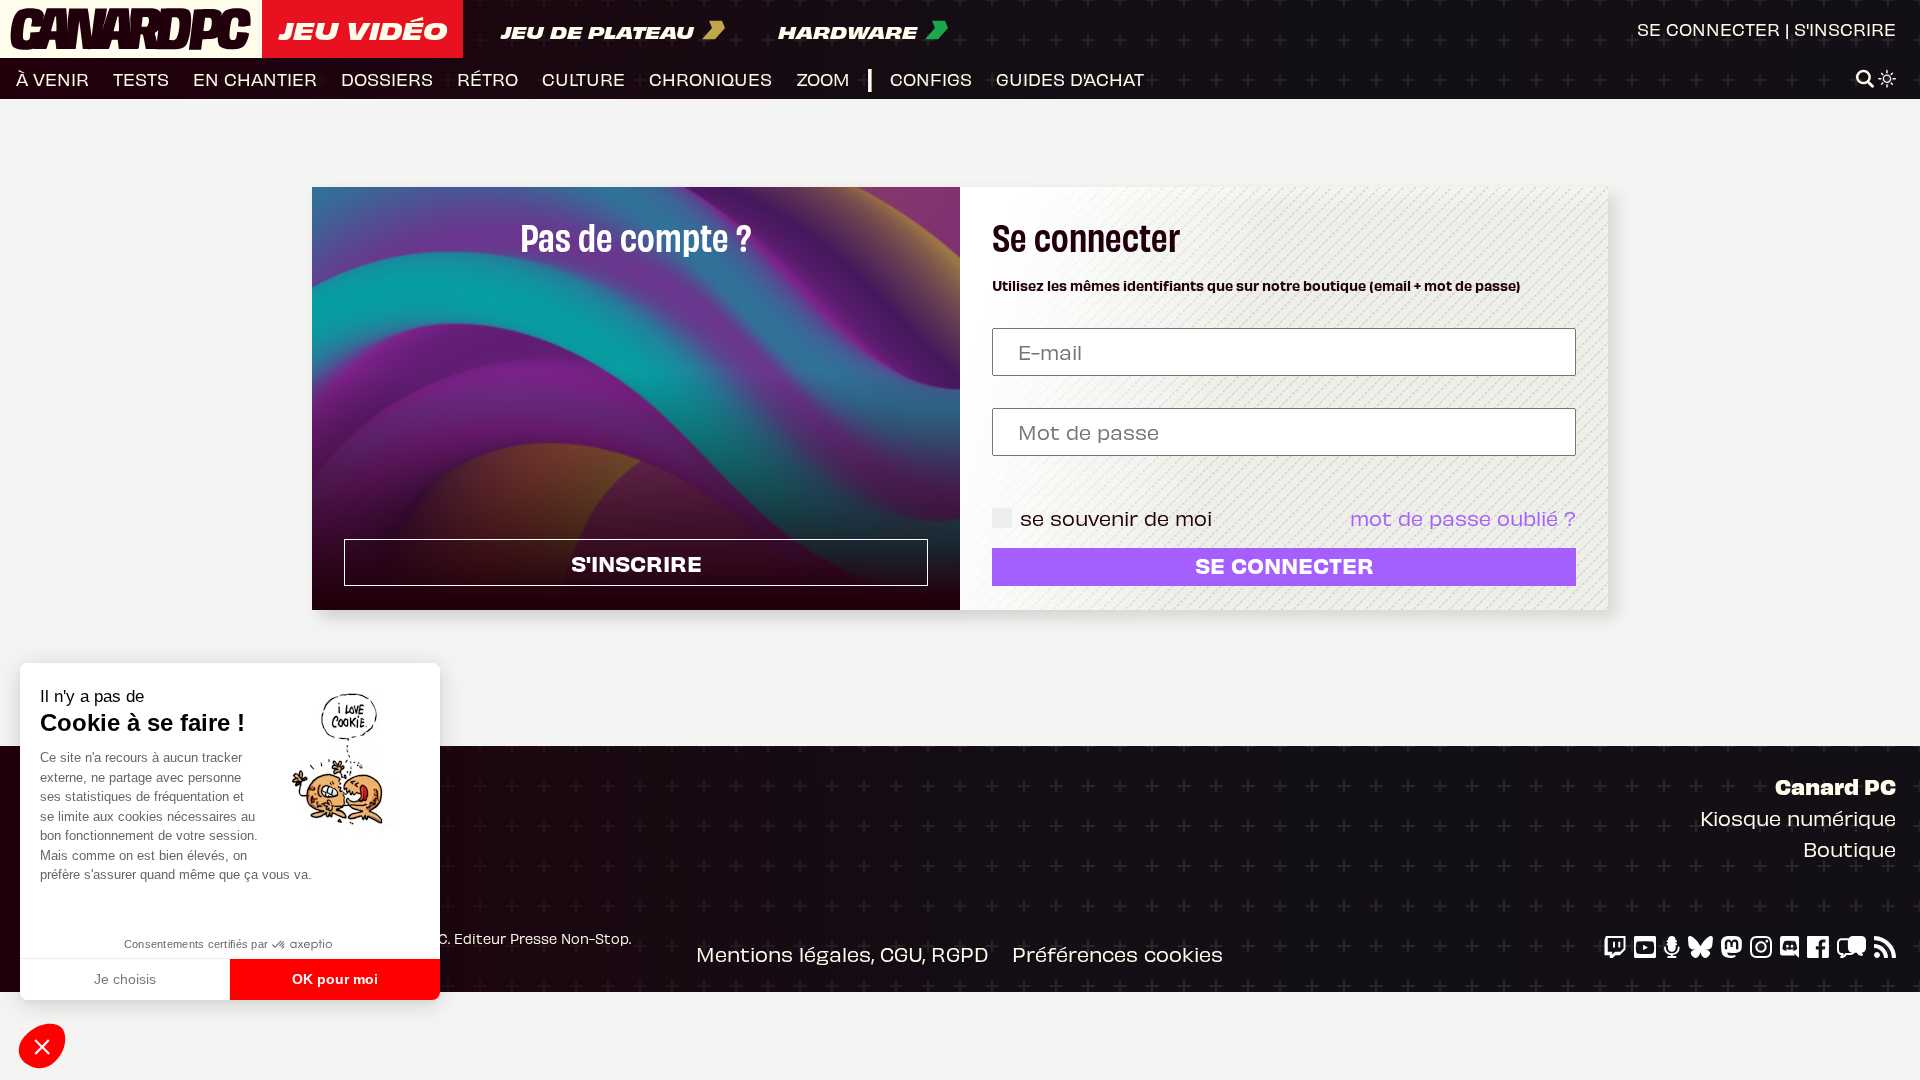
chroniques (710, 78)
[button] (42, 1046)
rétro (487, 78)
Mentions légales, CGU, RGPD (842, 953)
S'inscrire (1845, 28)
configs (931, 78)
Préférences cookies (1117, 953)
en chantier (255, 78)
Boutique (1849, 848)
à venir (52, 78)
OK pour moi (335, 979)
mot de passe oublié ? (1463, 517)
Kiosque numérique (1798, 817)
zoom (823, 78)
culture (583, 78)
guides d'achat (1070, 78)
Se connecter (1708, 28)
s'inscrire (636, 562)
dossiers (387, 78)
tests (141, 78)
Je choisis (125, 979)
